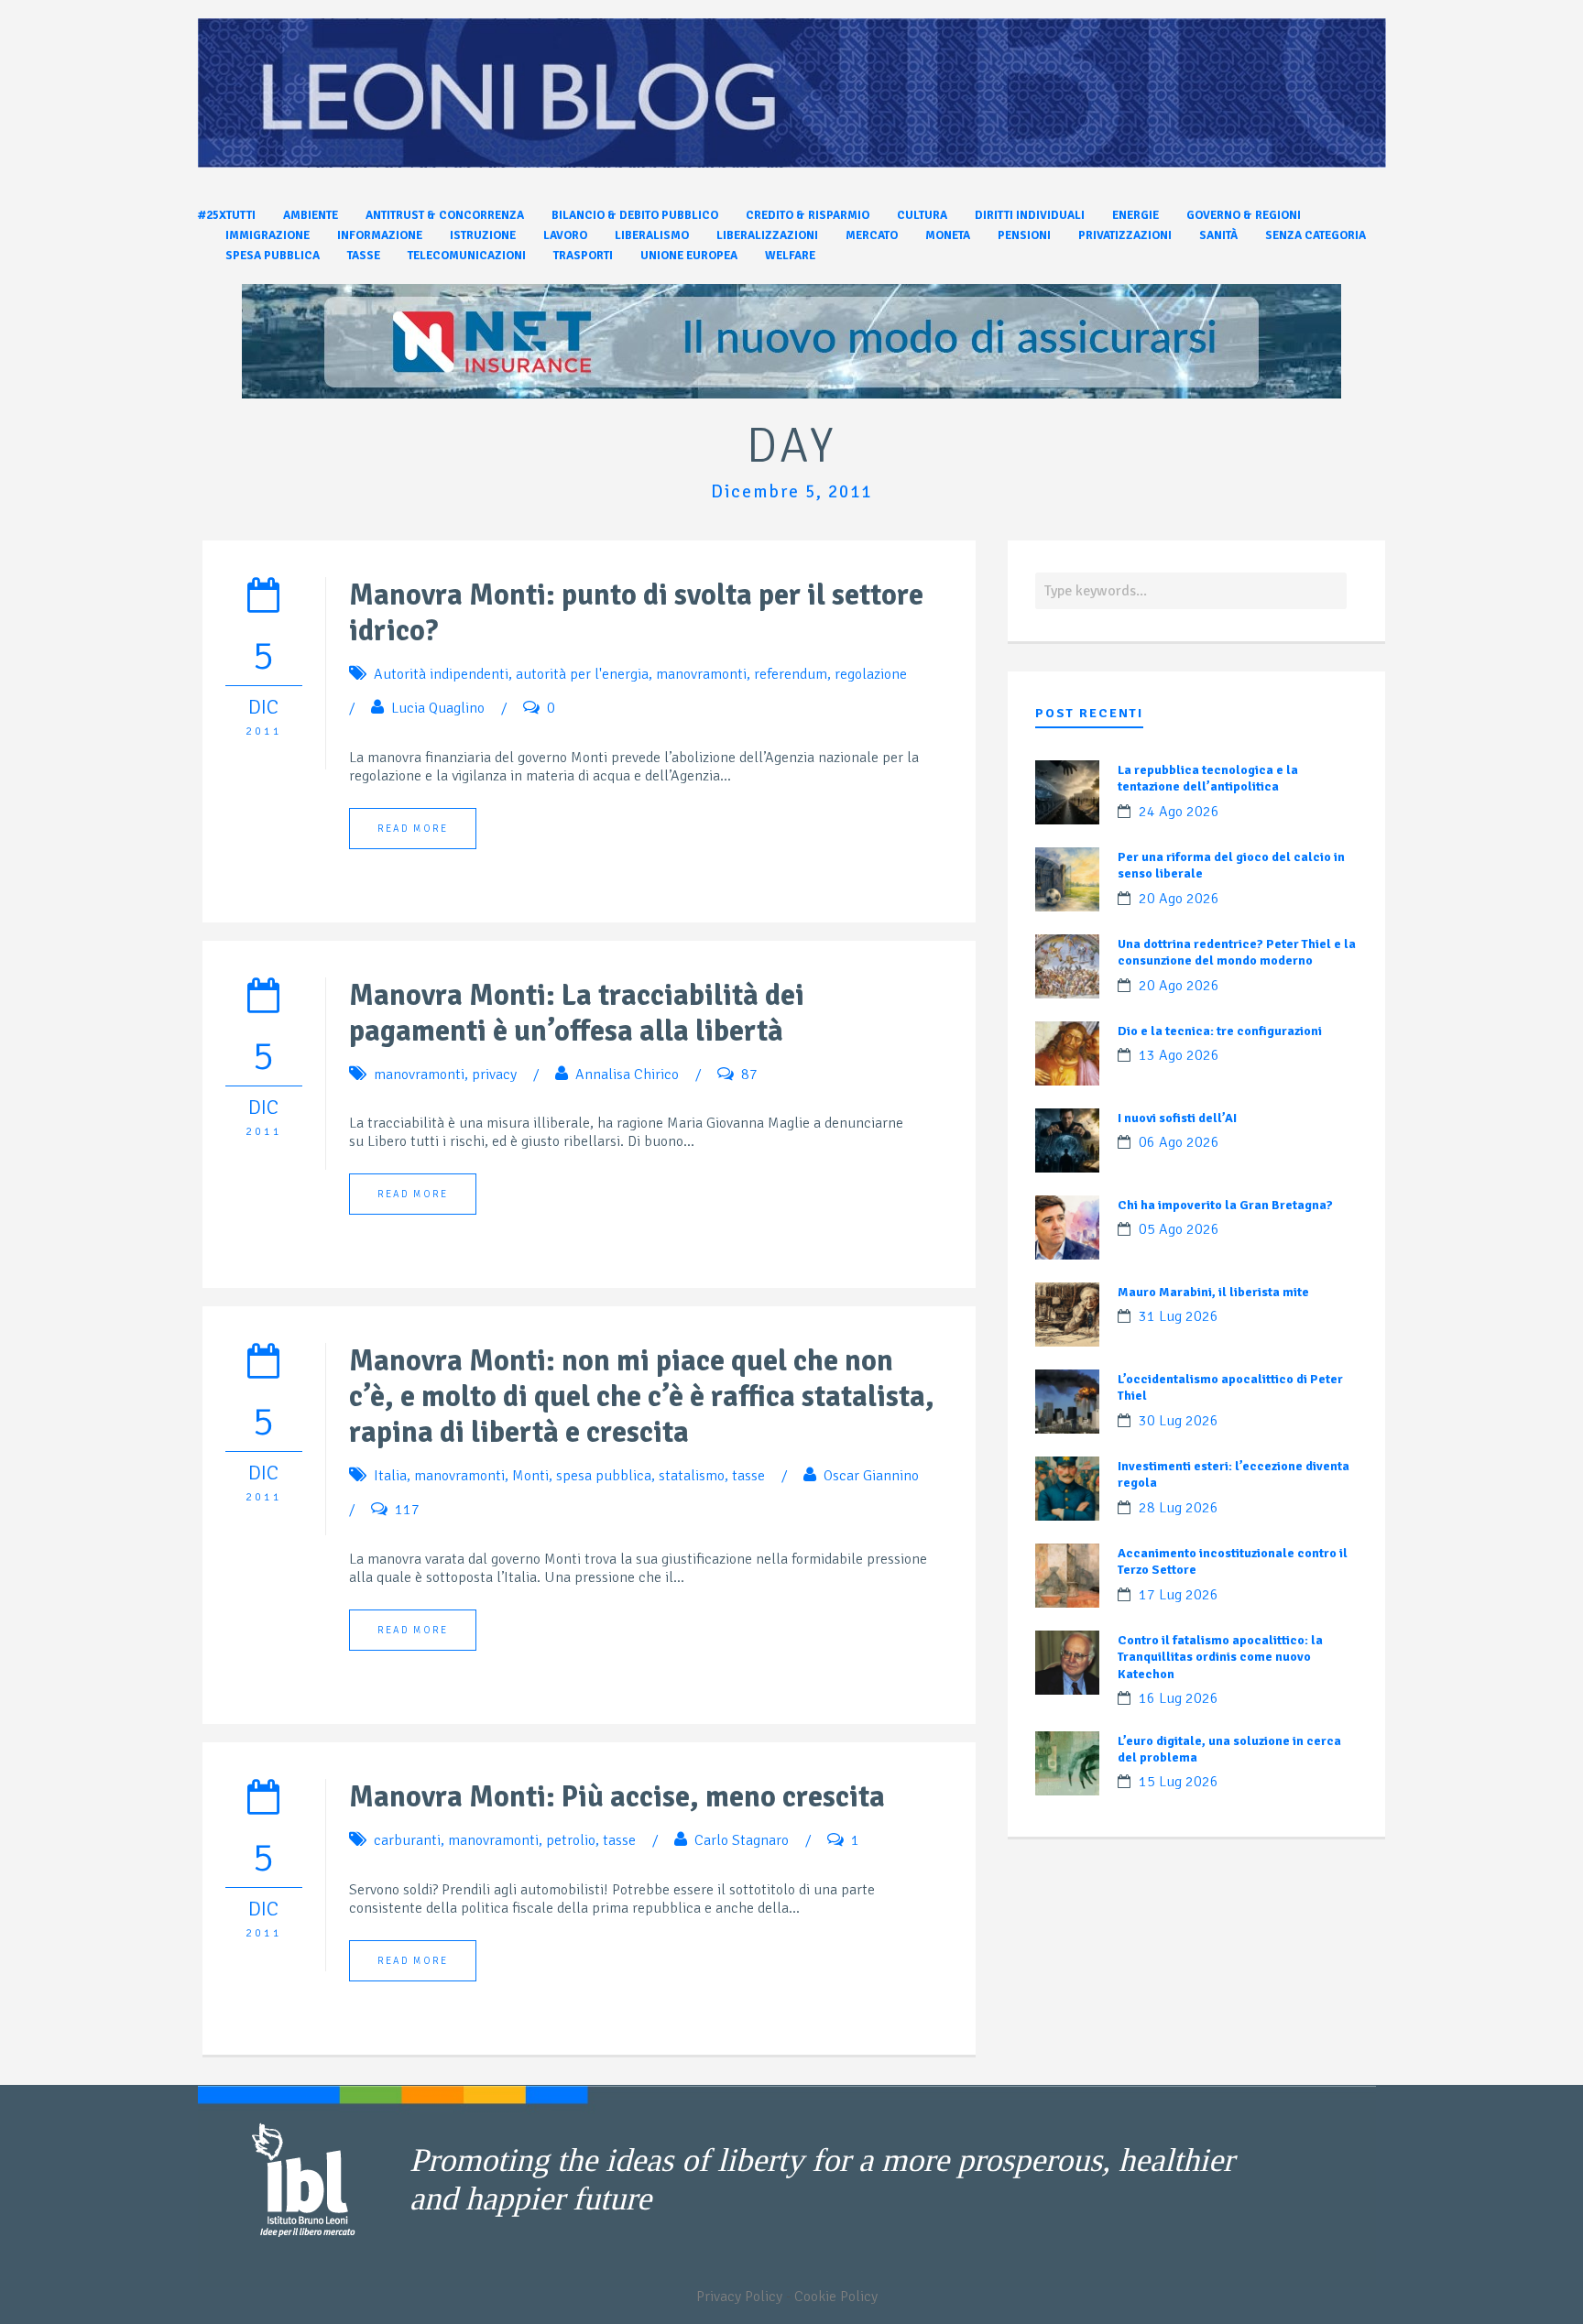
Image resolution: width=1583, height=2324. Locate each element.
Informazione (380, 235)
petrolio (571, 1840)
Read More (413, 829)
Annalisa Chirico (627, 1075)
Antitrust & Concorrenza (445, 215)
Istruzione (483, 235)
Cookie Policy (836, 2297)
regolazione (871, 674)
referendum (791, 674)
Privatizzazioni (1125, 235)
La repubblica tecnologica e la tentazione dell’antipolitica (1208, 778)
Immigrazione (267, 235)
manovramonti (701, 674)
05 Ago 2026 (1179, 1229)
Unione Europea (689, 256)
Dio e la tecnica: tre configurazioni (1220, 1031)
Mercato (872, 235)
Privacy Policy (739, 2297)
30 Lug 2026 (1179, 1421)
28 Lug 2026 (1179, 1508)
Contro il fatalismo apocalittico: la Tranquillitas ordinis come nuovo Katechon (1220, 1657)
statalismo (692, 1476)
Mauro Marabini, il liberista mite (1213, 1292)
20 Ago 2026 (1179, 899)
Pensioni (1024, 235)
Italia (390, 1476)
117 (407, 1510)
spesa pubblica (604, 1476)
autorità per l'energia (582, 674)
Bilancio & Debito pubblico (635, 215)
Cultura (922, 215)
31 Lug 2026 (1179, 1316)
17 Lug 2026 (1179, 1595)
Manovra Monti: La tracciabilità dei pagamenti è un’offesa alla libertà (577, 1013)
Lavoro (565, 235)
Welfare (790, 256)
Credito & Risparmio (808, 215)
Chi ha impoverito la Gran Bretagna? (1225, 1205)
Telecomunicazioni (467, 256)
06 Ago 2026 (1179, 1142)
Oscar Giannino (871, 1476)
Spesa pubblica (273, 256)
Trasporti (583, 256)
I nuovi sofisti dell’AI (1177, 1118)
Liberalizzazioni (767, 235)
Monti (530, 1476)
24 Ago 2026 (1179, 812)
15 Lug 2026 (1179, 1782)
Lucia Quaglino (438, 708)
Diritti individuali (1030, 215)
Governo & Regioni (1244, 215)
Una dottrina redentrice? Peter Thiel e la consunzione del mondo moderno (1237, 952)
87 (749, 1075)
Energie (1135, 215)
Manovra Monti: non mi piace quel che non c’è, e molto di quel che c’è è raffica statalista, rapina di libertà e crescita (642, 1397)
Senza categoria (1316, 235)
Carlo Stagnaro (742, 1840)
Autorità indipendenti (441, 674)
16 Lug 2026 (1179, 1698)
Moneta (948, 235)
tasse (748, 1476)
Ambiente (311, 215)
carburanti (407, 1840)
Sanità (1218, 235)
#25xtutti (227, 215)
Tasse (364, 256)
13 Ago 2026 (1179, 1055)
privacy (494, 1075)
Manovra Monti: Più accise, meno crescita (617, 1797)
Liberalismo (652, 235)
